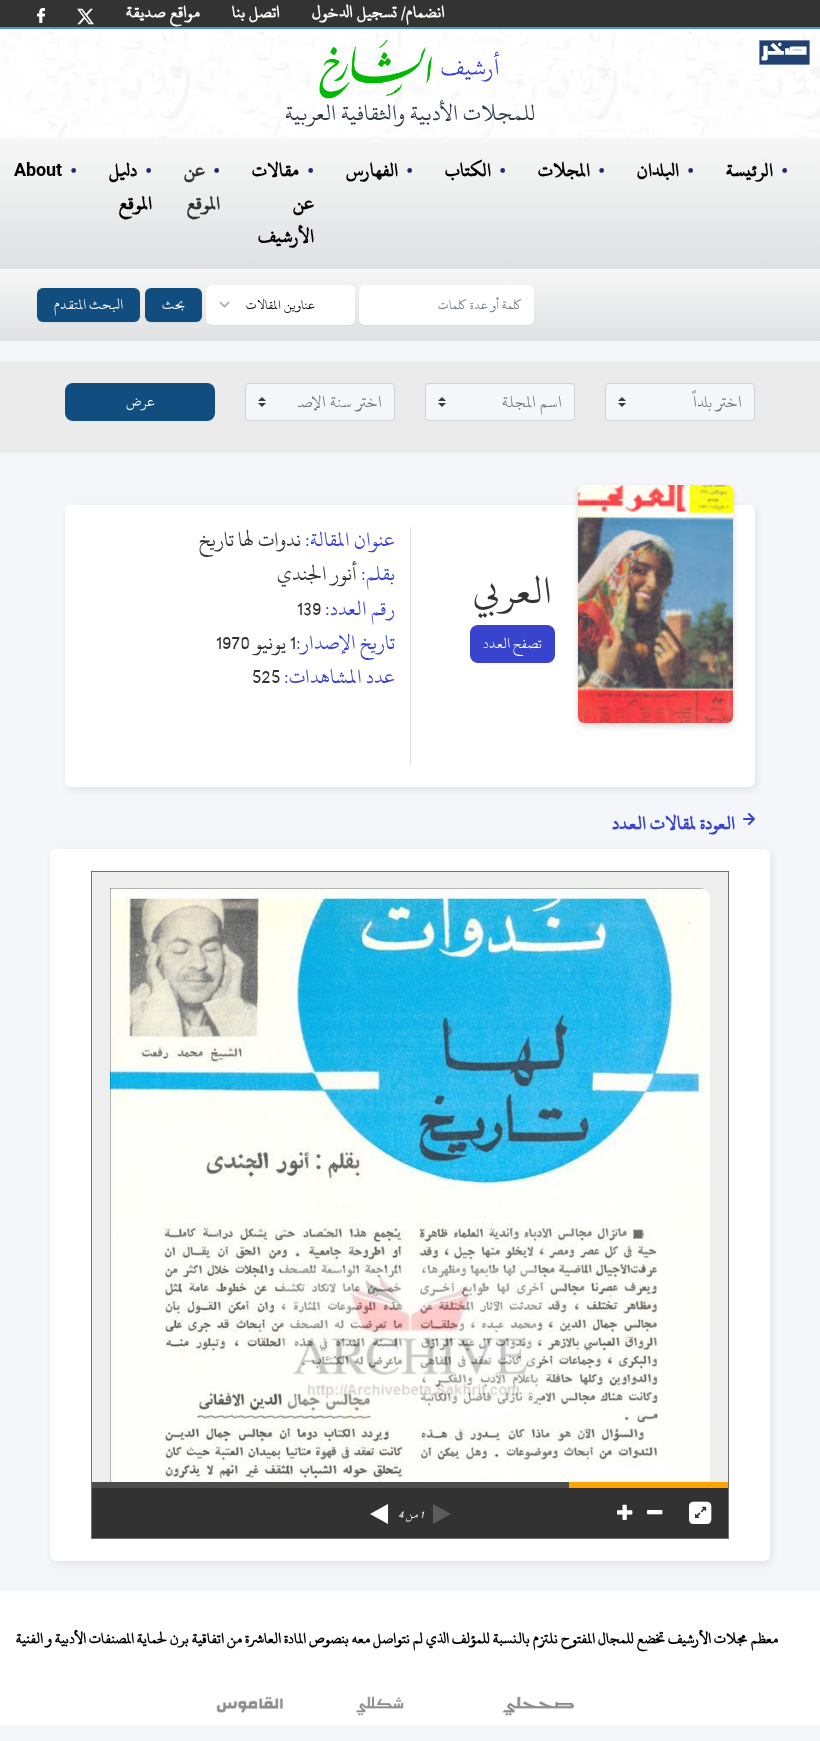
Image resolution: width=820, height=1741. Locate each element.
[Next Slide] (379, 1507)
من (410, 1515)
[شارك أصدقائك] (41, 15)
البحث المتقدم (88, 304)
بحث (173, 304)
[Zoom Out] (654, 1513)
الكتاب (468, 170)
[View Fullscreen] (700, 1513)
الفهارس (372, 170)
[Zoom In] (624, 1513)
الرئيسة (749, 170)
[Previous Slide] (442, 1507)
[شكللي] (380, 1710)
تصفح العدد (512, 643)
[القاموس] (252, 1710)
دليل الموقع (130, 187)
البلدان (658, 170)
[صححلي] (538, 1710)
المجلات (564, 170)
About (38, 171)
